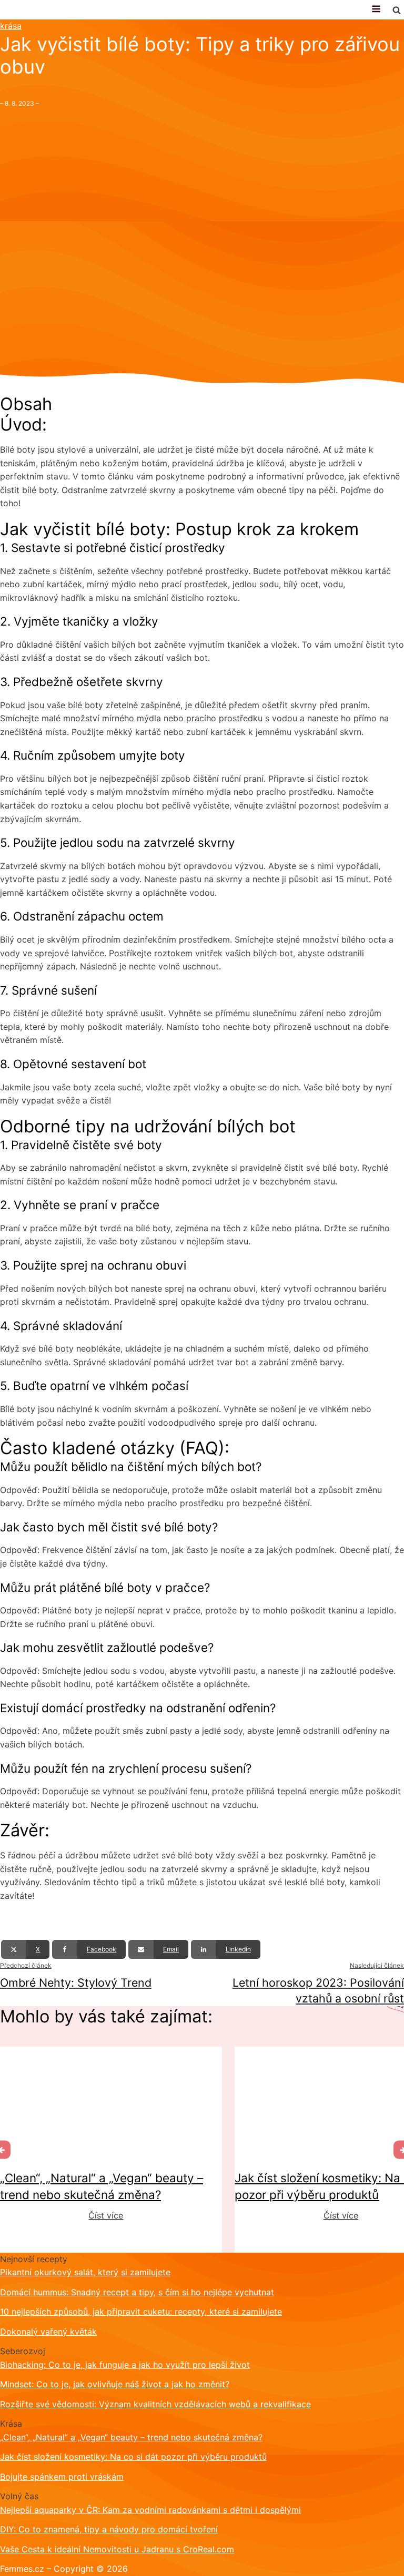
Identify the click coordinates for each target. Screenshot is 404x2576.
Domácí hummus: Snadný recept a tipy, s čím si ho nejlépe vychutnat (137, 2292)
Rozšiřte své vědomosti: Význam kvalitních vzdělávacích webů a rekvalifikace (155, 2404)
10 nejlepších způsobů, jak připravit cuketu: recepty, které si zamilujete (141, 2312)
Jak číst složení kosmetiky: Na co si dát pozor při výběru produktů (133, 2457)
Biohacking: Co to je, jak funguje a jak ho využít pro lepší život (125, 2365)
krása (11, 26)
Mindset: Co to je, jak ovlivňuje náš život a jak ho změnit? (115, 2384)
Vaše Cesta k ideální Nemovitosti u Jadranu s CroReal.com (117, 2549)
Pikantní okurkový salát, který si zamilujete (85, 2272)
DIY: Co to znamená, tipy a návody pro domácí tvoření (109, 2529)
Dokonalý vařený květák (48, 2332)
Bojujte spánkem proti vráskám (62, 2477)
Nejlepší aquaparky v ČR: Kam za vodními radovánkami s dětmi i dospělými (150, 2510)
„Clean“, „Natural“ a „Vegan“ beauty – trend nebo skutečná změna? (131, 2437)
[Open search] (397, 10)
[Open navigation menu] (376, 10)
